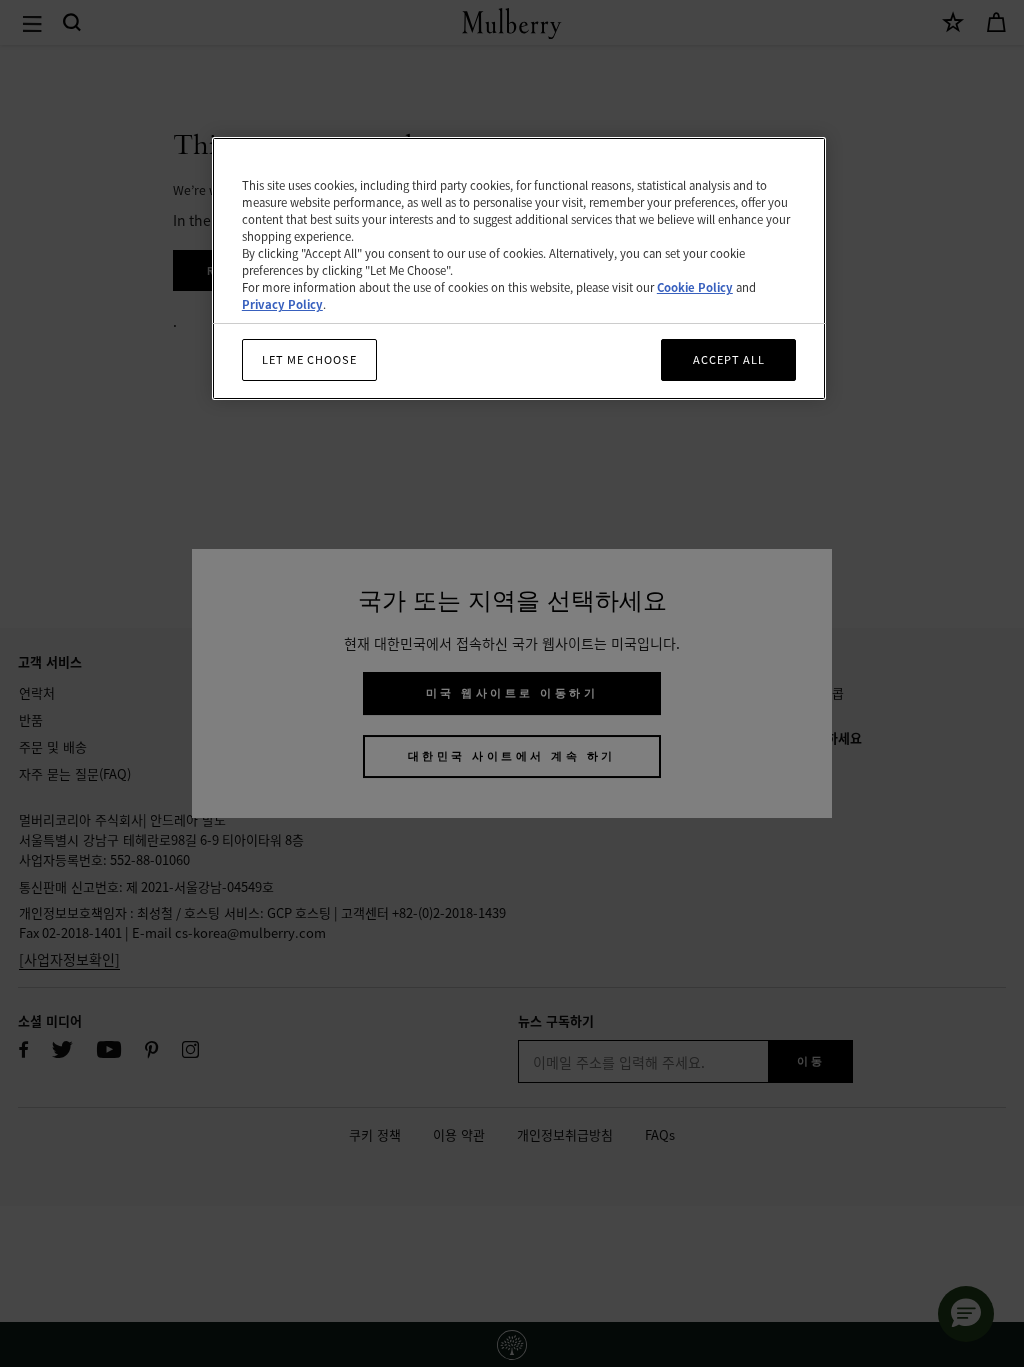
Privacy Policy (282, 304)
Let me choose (309, 359)
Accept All (729, 359)
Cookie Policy (695, 287)
